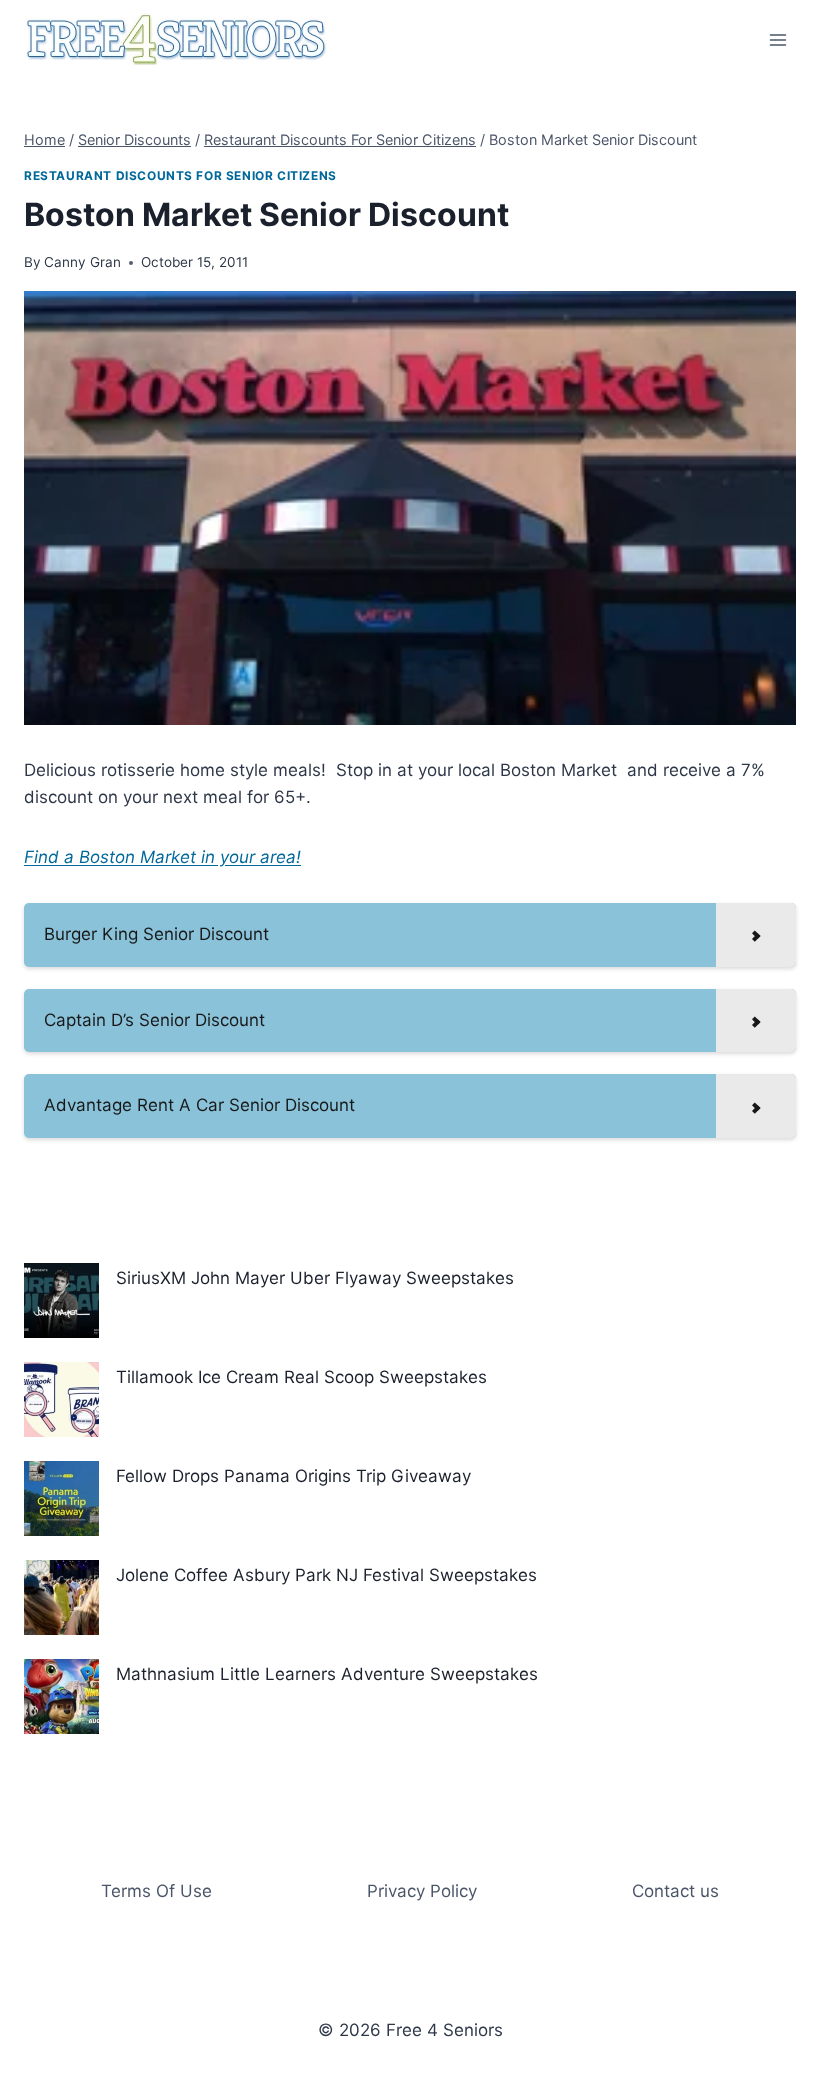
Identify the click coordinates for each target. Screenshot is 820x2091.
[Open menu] (777, 39)
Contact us (675, 1891)
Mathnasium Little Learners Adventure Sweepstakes (327, 1674)
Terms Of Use (156, 1891)
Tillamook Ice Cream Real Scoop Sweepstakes (301, 1377)
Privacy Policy (422, 1891)
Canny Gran (82, 262)
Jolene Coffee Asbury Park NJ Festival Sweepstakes (326, 1575)
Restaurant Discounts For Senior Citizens (180, 175)
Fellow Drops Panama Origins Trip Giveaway (293, 1476)
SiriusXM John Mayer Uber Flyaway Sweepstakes (315, 1278)
